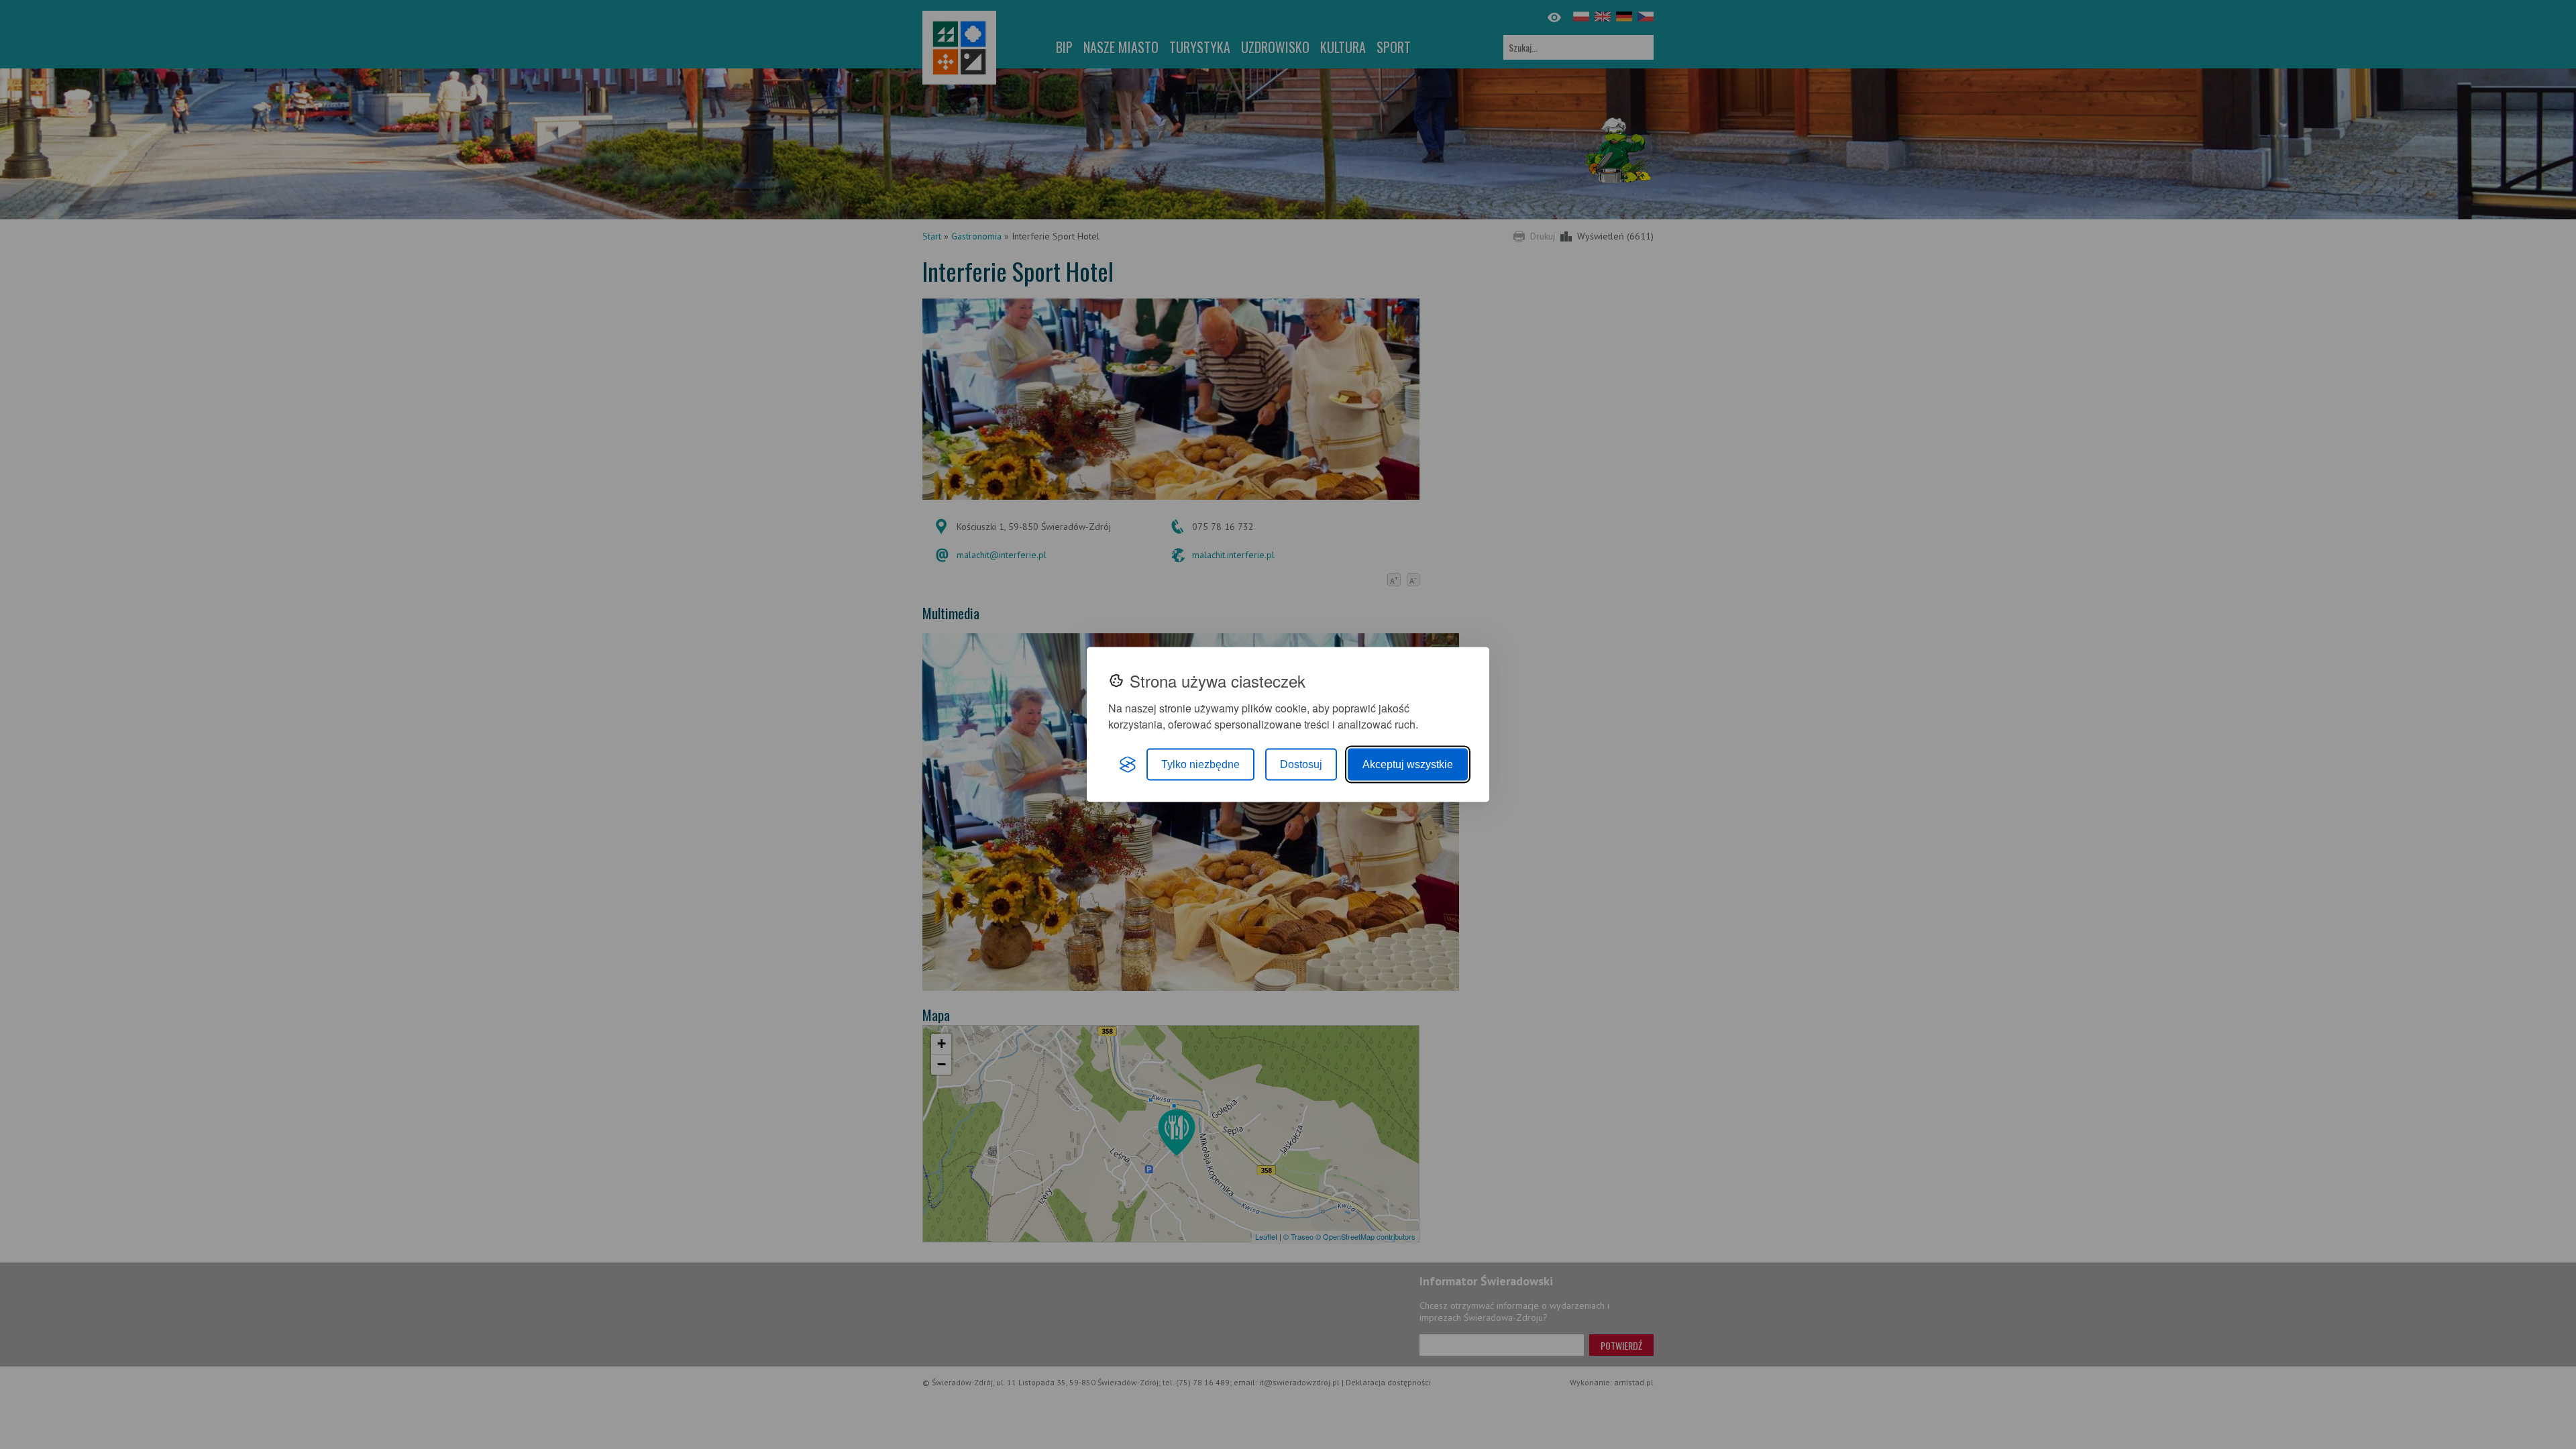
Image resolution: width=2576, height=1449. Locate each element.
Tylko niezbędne (1200, 764)
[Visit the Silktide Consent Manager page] (1128, 765)
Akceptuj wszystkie (1408, 764)
